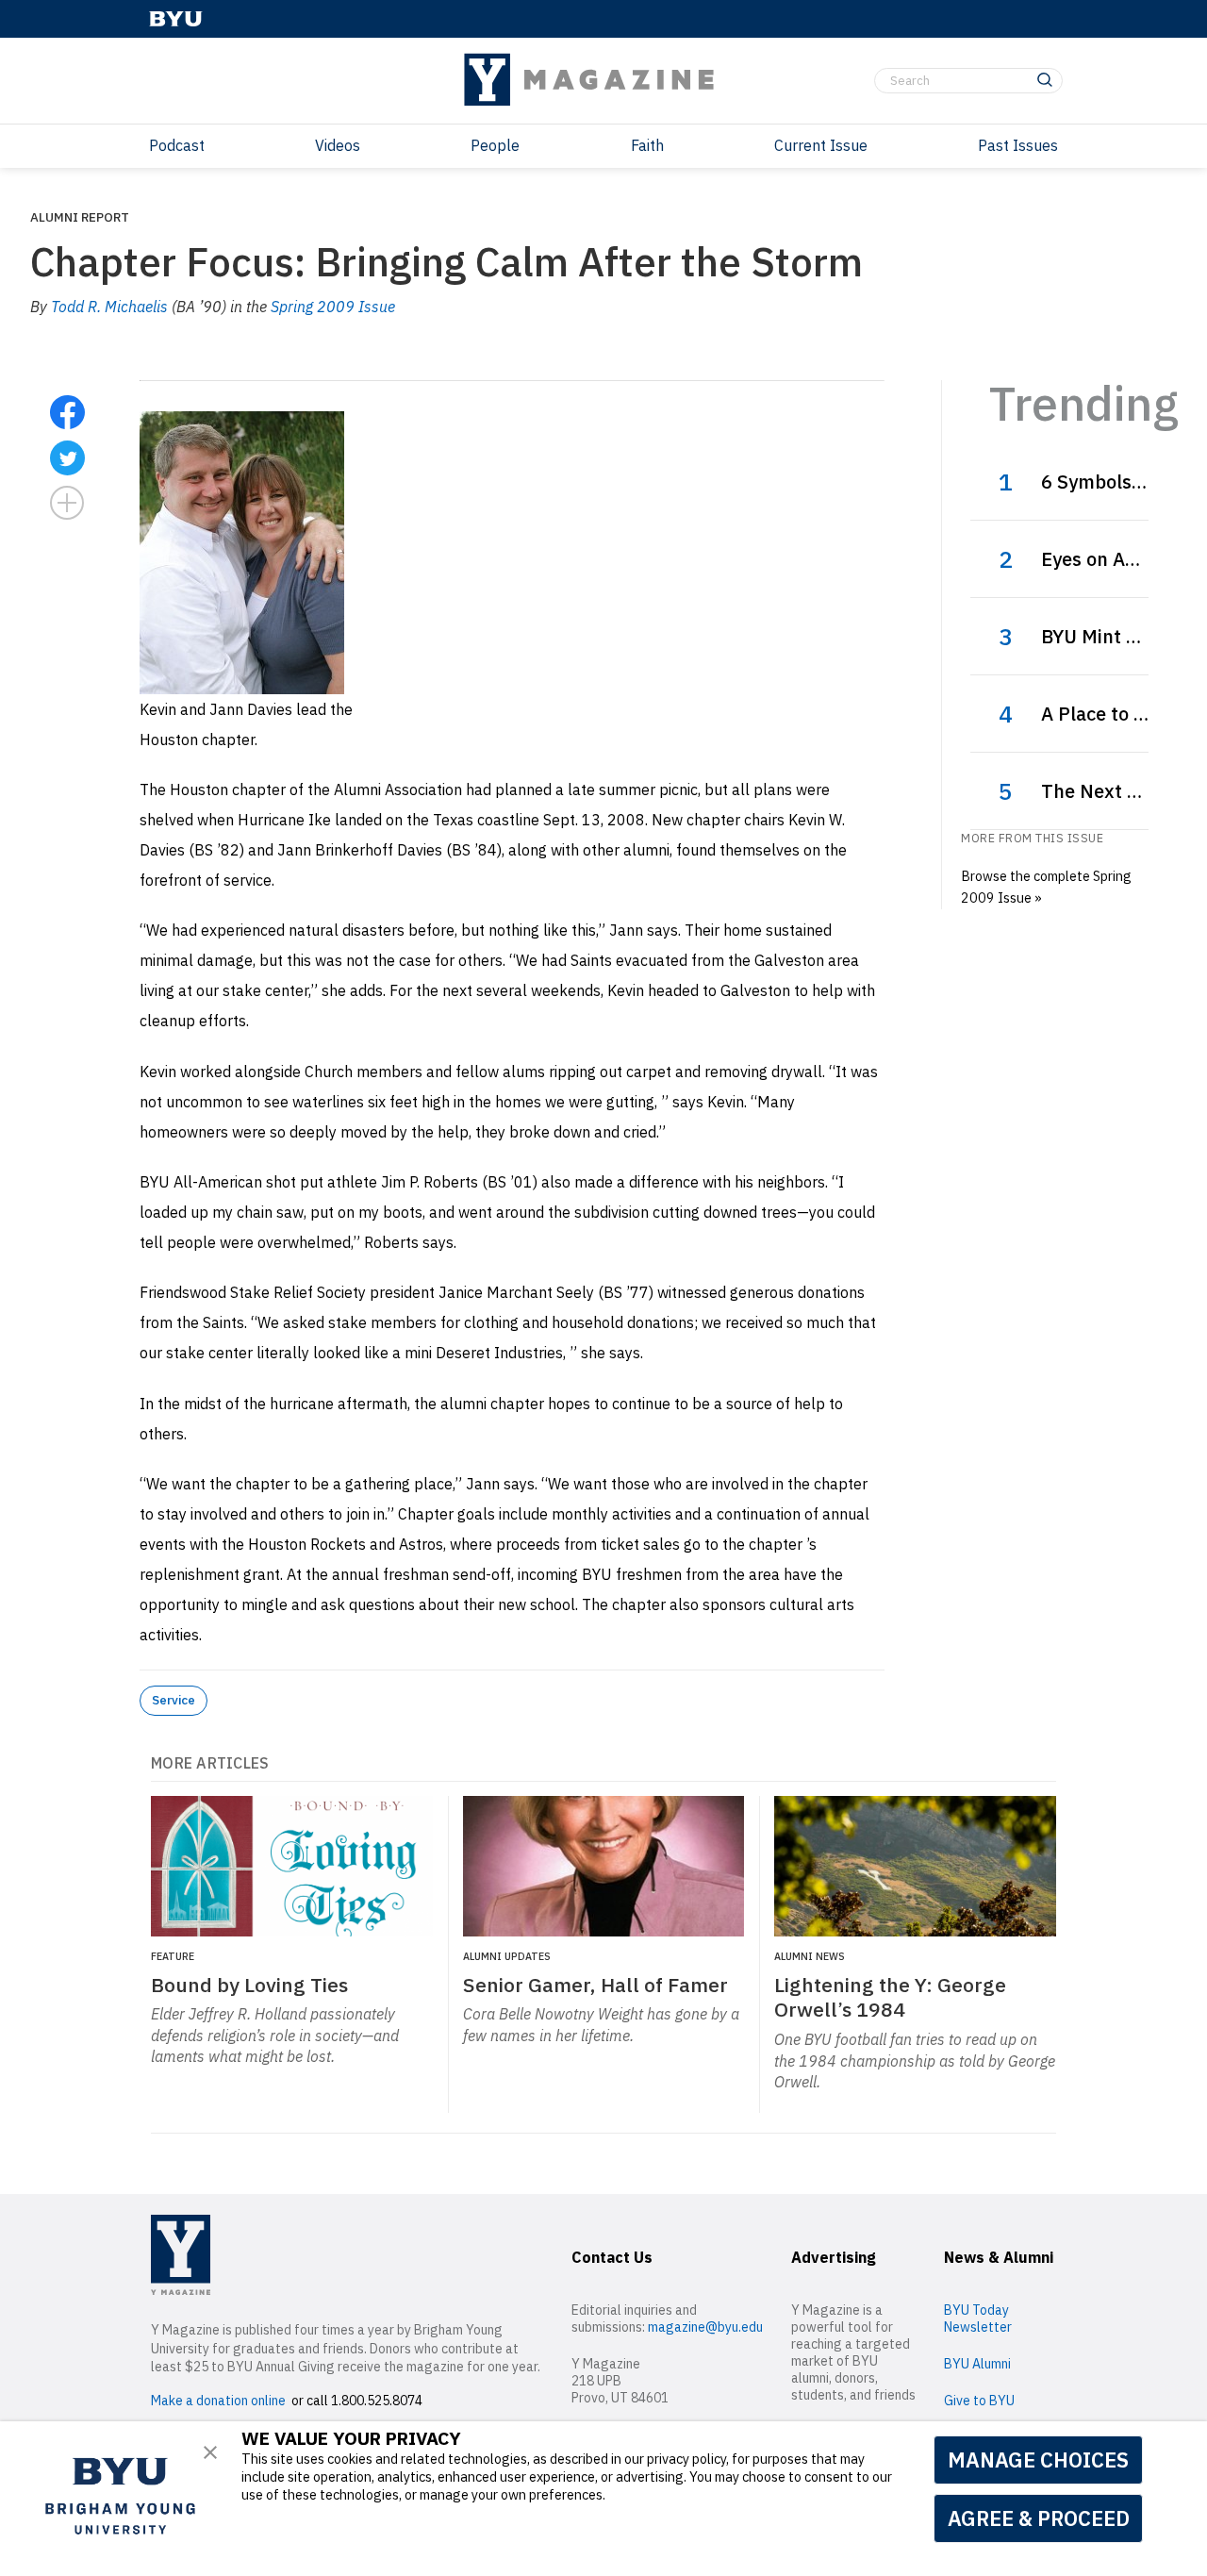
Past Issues (1018, 145)
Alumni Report (80, 217)
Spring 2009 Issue (333, 307)
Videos (338, 145)
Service (174, 1700)
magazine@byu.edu (705, 2327)
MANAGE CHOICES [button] (1038, 2460)
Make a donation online (218, 2401)
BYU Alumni (977, 2364)
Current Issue (821, 145)
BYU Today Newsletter (978, 2318)
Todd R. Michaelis (109, 307)
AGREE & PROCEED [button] (1039, 2518)
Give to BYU (979, 2401)
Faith (647, 145)
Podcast (177, 145)
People (495, 145)
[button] (210, 2452)
